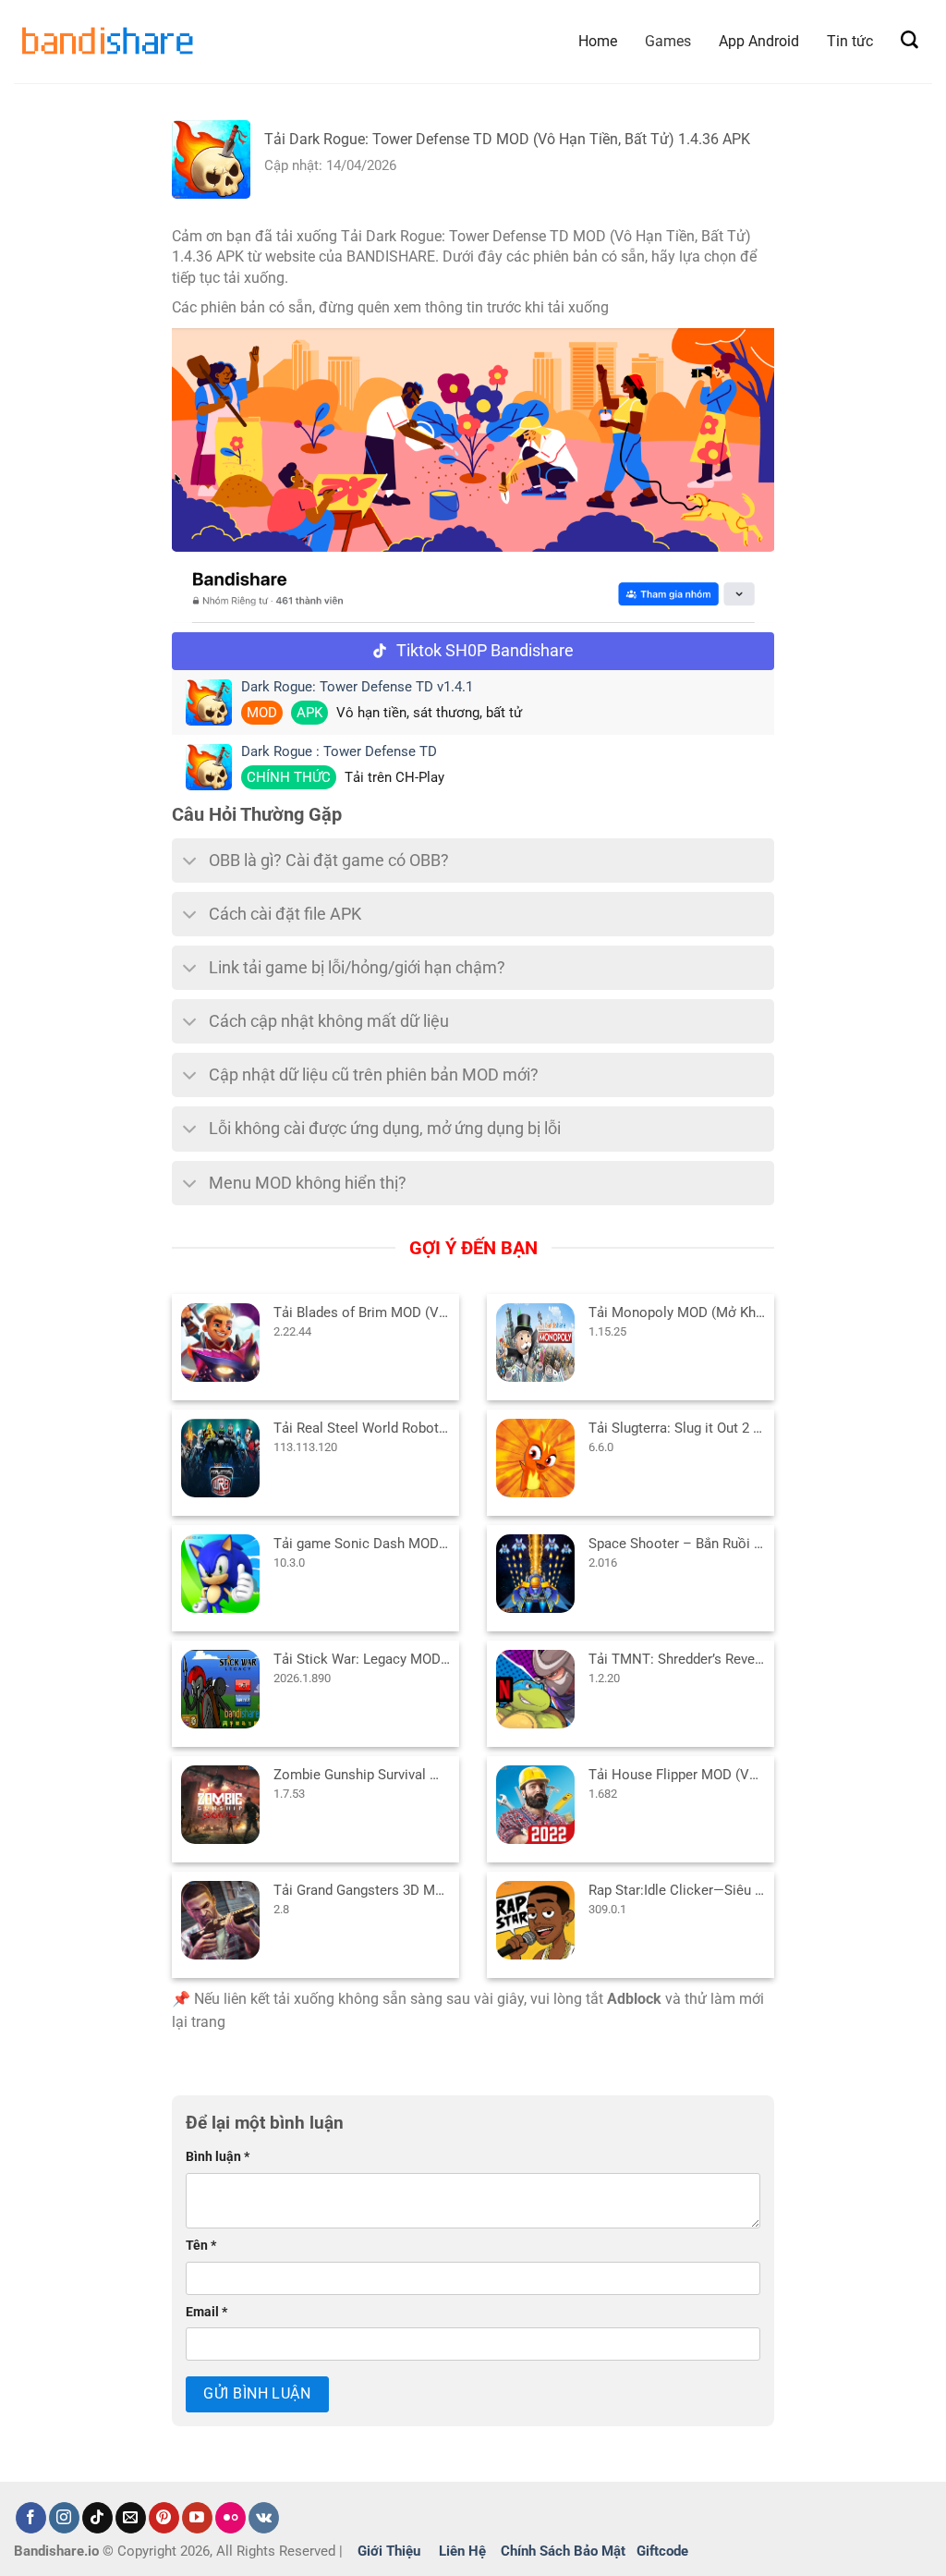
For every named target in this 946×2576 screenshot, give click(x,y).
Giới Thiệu (389, 2551)
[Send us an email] (131, 2518)
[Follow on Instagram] (64, 2518)
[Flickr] (230, 2518)
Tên (201, 2246)
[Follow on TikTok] (97, 2518)
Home (598, 41)
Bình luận (218, 2157)
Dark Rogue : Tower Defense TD (339, 752)
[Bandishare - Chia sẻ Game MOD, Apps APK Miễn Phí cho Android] (106, 41)
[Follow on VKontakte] (264, 2518)
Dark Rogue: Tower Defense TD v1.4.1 (357, 687)
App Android (759, 41)
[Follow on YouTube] (197, 2518)
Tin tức (850, 41)
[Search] (910, 40)
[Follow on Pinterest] (164, 2518)
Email (206, 2312)
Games (668, 41)
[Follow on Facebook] (31, 2518)
